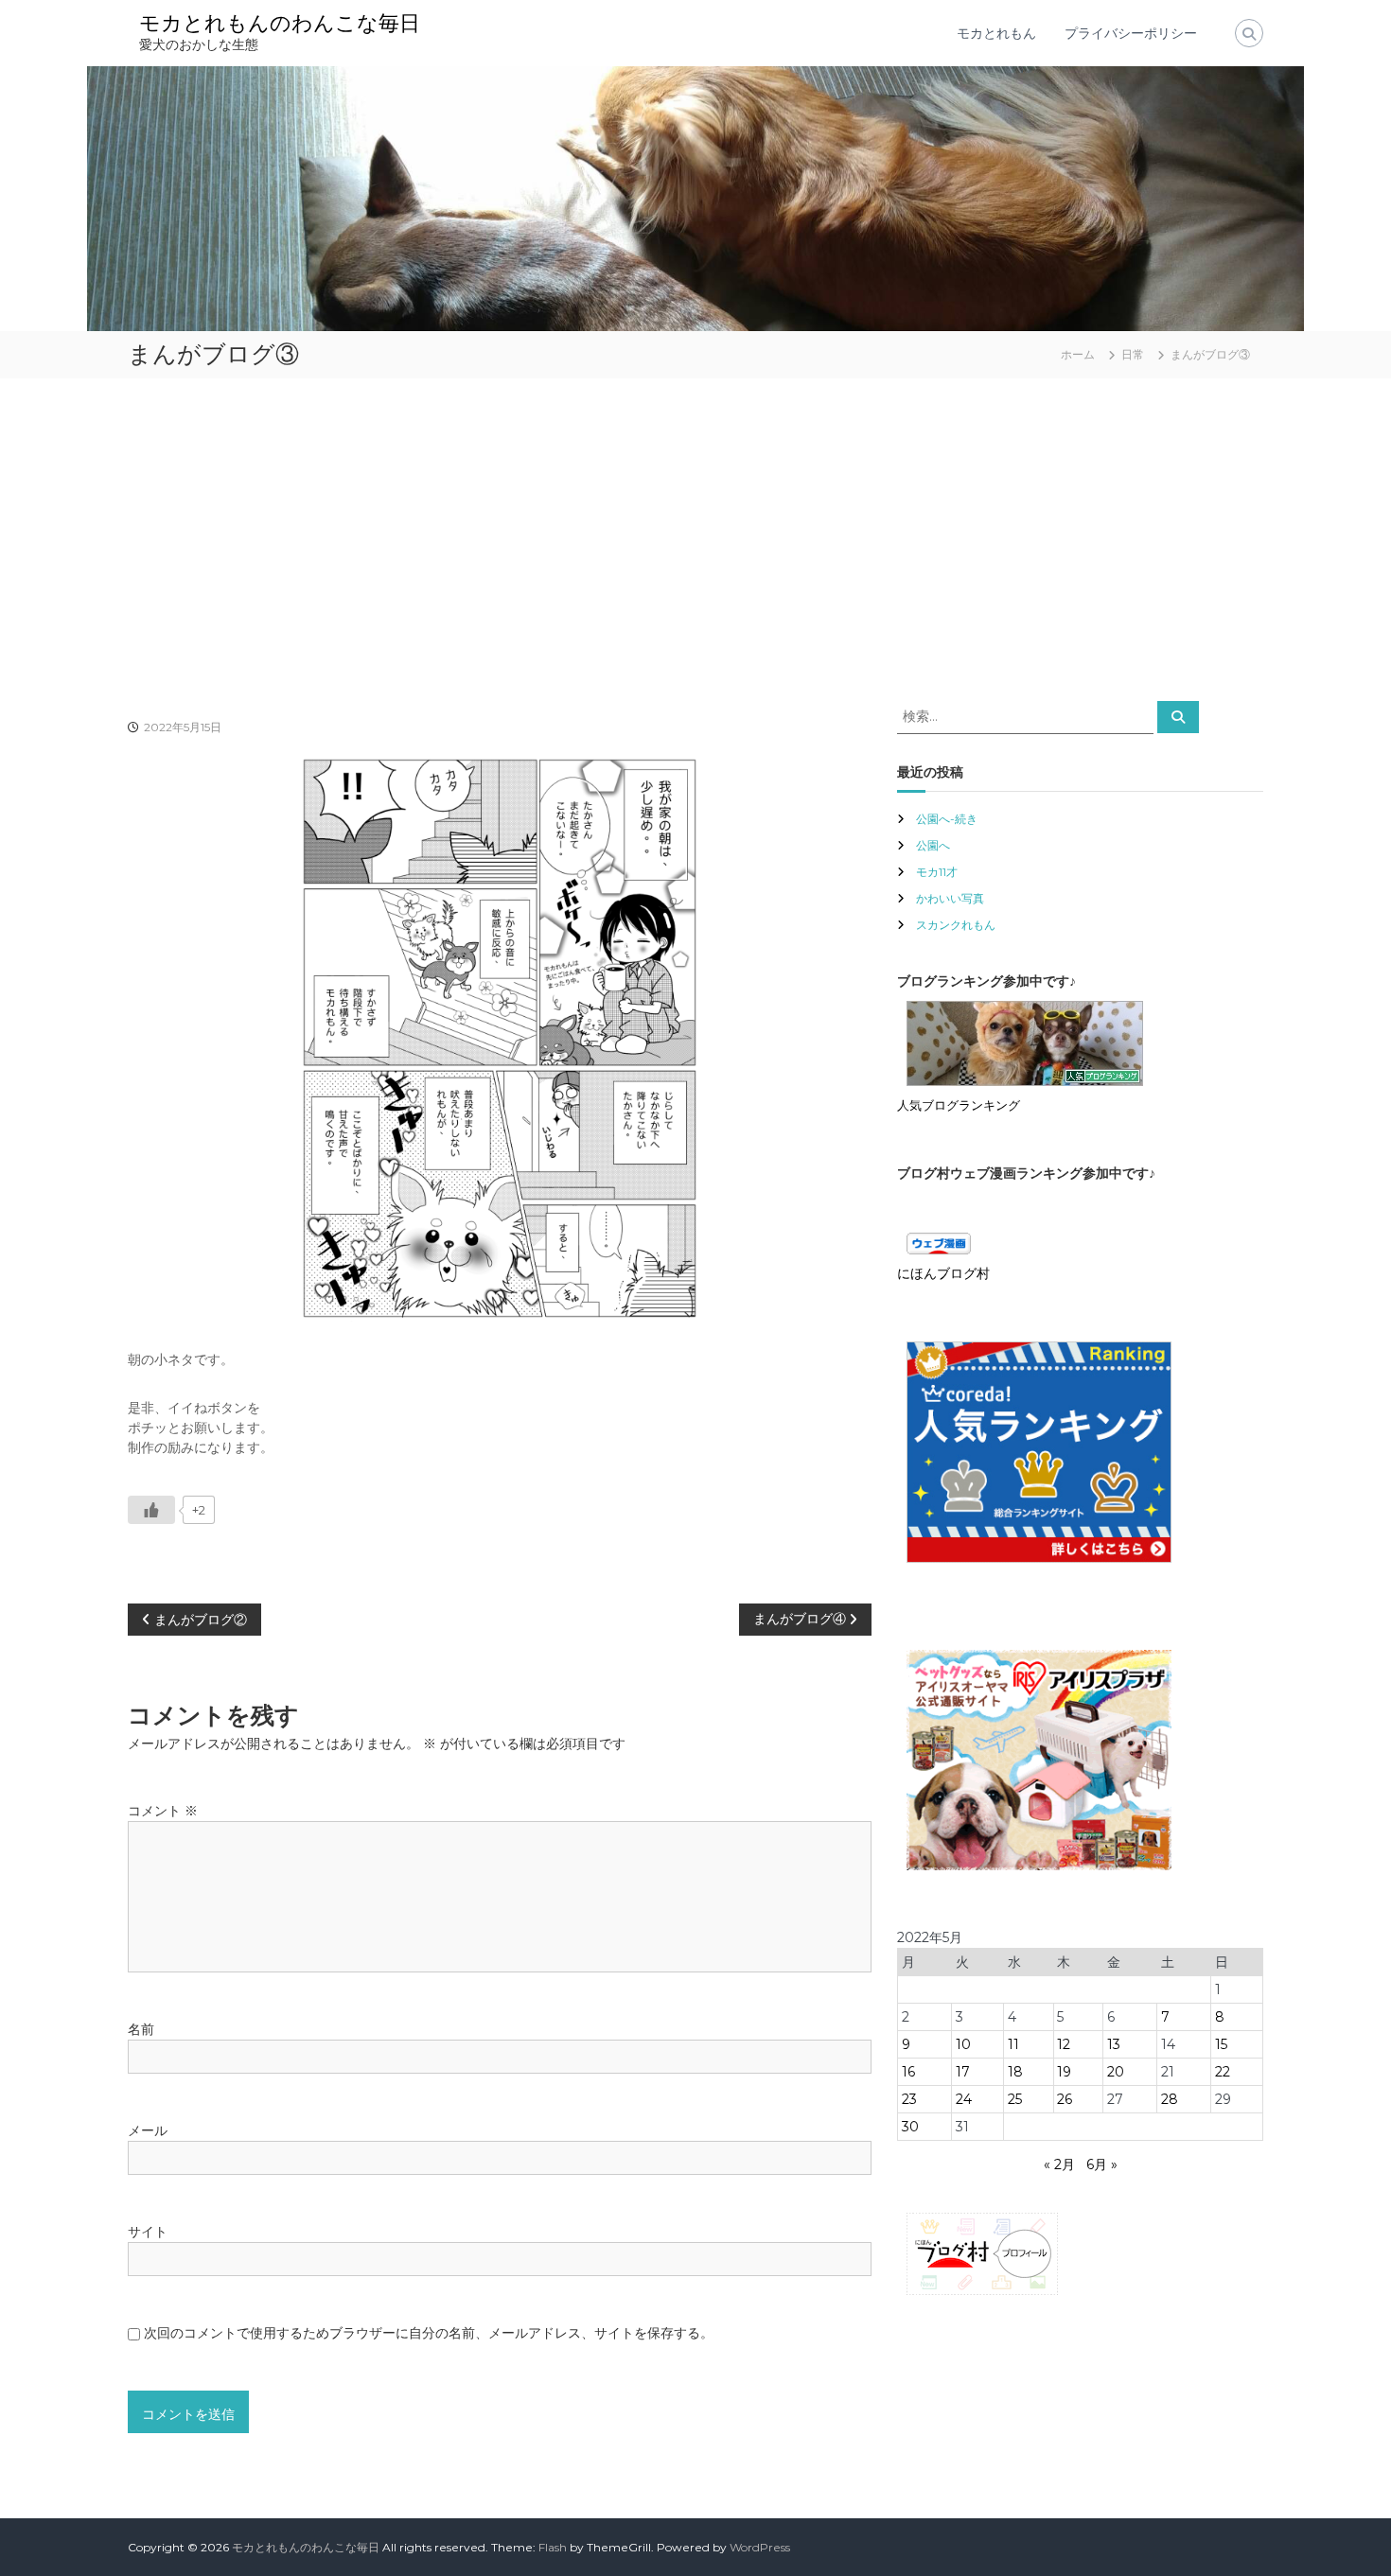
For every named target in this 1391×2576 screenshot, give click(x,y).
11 (1013, 2044)
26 (1065, 2099)
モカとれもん (996, 33)
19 (1064, 2072)
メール (148, 2130)
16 (908, 2072)
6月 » (1102, 2164)
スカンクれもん (956, 925)
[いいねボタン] (151, 1510)
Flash (553, 2547)
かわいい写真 (950, 898)
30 (910, 2127)
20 (1116, 2072)
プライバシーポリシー (1131, 33)
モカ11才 (937, 872)
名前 (141, 2029)
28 (1170, 2099)
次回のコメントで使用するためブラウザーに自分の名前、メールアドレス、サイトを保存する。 (429, 2333)
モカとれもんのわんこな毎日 (280, 23)
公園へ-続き (947, 819)
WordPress (760, 2547)
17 (963, 2072)
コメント (163, 1811)
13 (1114, 2044)
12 (1064, 2044)
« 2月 (1059, 2164)
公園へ (933, 845)
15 (1221, 2044)
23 (909, 2099)
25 (1015, 2099)
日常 (1133, 354)
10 (963, 2044)
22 (1223, 2072)
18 (1015, 2072)
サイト (148, 2232)
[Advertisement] (695, 539)
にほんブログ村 (943, 1273)
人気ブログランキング (959, 1105)
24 (964, 2099)
